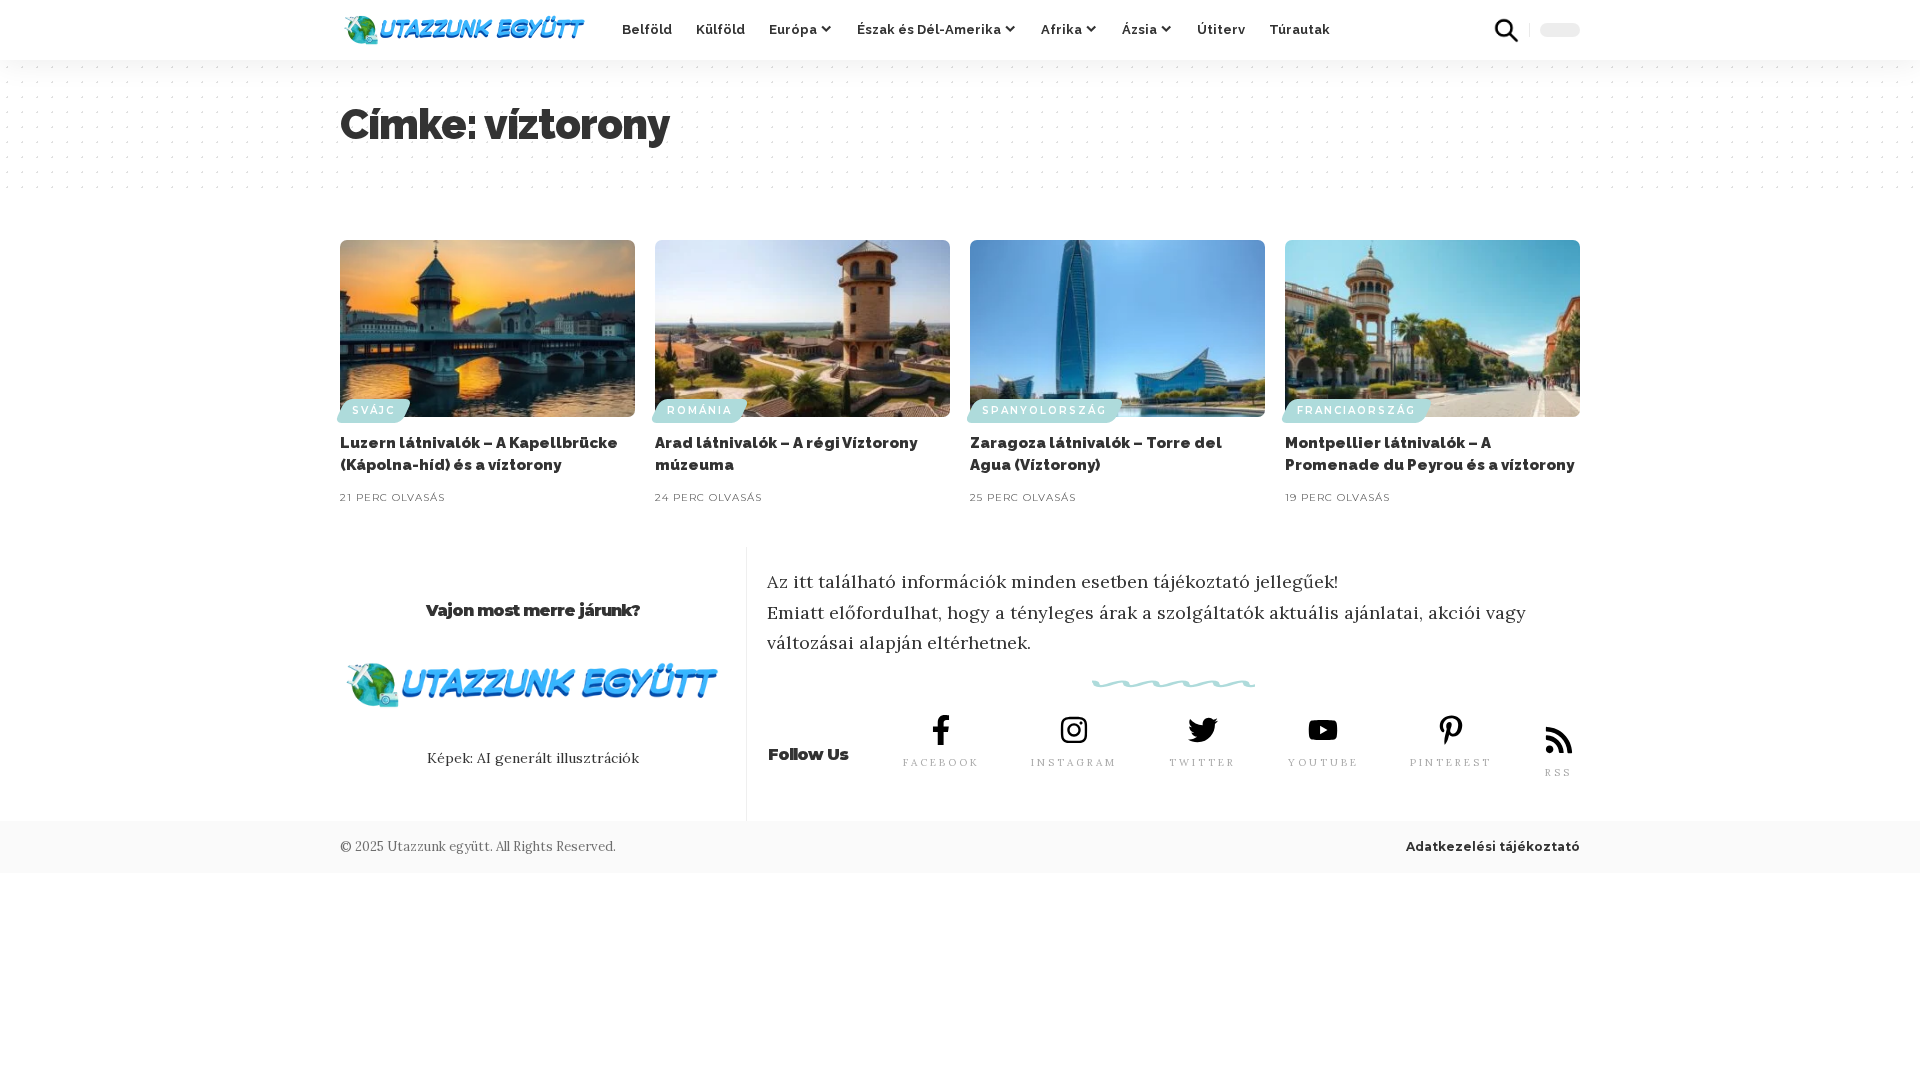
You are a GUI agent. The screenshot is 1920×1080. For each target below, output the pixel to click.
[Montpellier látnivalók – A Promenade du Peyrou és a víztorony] (1432, 328)
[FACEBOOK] (941, 730)
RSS (1558, 772)
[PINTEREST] (1451, 730)
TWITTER (1202, 762)
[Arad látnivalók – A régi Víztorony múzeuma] (802, 328)
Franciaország (1356, 410)
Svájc (373, 410)
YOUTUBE (1323, 762)
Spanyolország (1044, 410)
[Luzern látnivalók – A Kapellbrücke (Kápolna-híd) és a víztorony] (487, 328)
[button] (1506, 30)
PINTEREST (1451, 762)
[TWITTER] (1203, 730)
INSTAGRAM (1074, 762)
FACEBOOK (941, 762)
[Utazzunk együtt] (465, 30)
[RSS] (1559, 740)
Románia (699, 410)
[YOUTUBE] (1323, 730)
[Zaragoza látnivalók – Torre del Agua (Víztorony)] (1117, 328)
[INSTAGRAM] (1074, 730)
